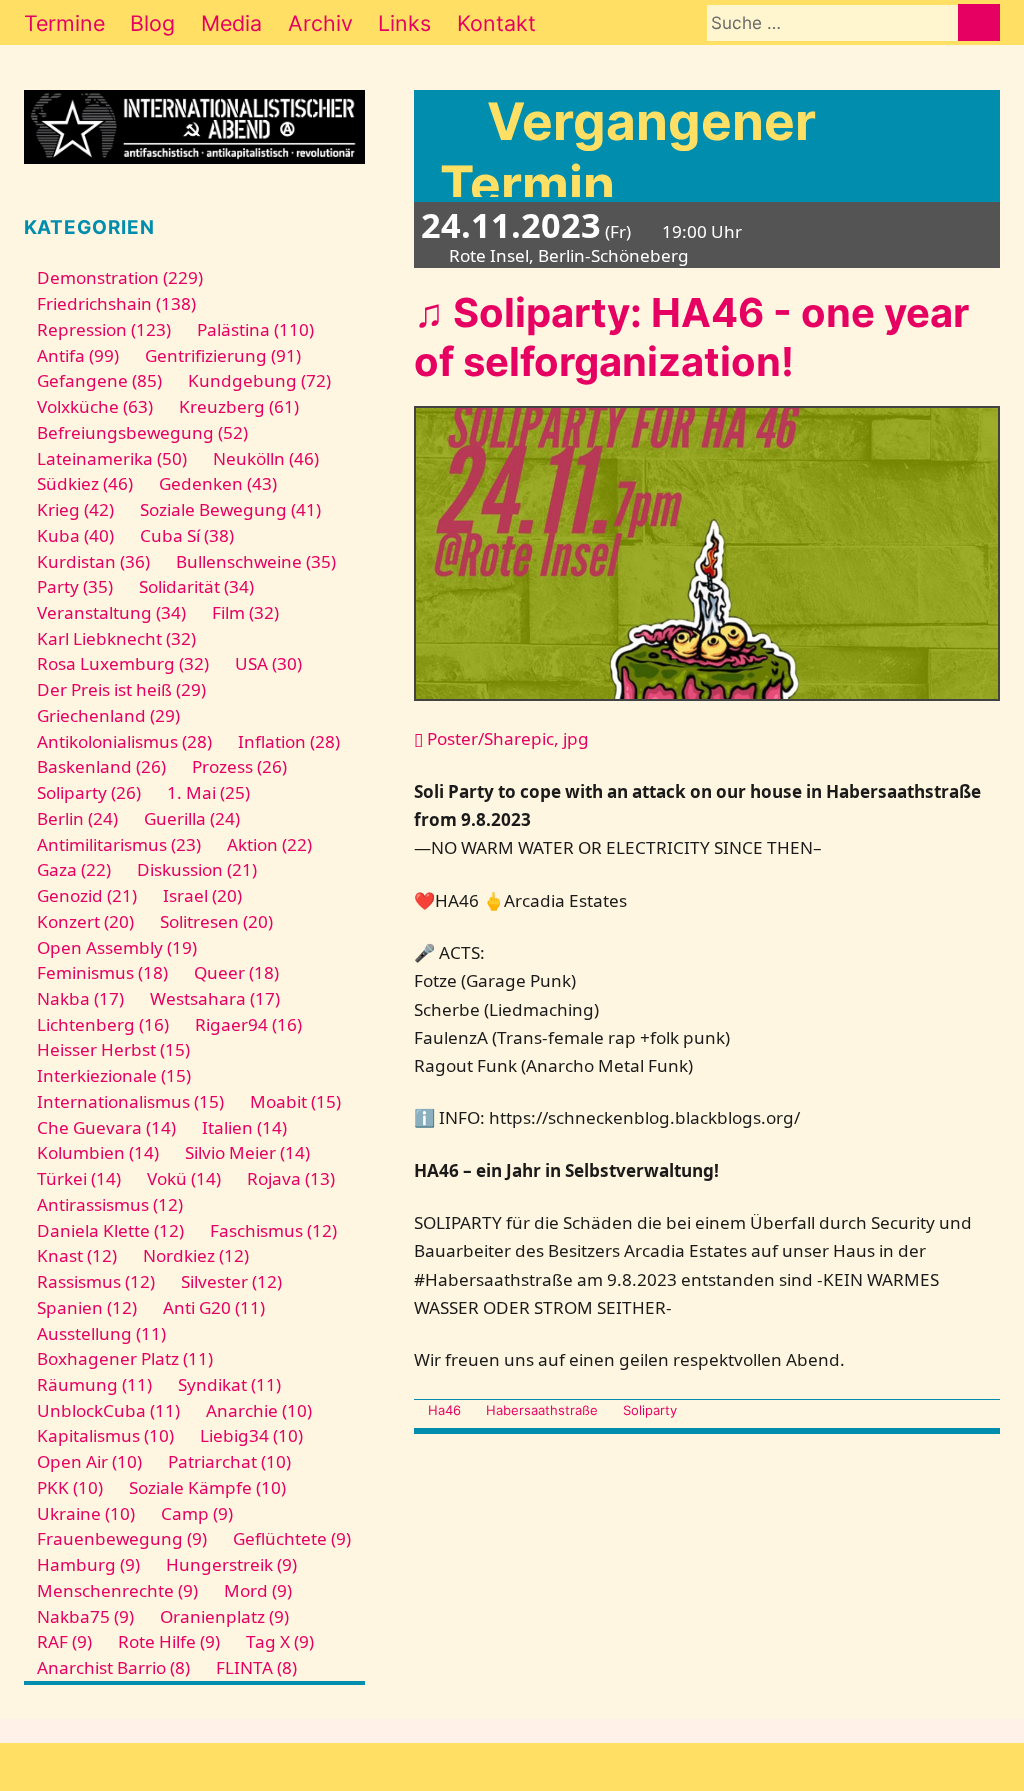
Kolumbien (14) (98, 1152)
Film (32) (245, 612)
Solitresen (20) (216, 921)
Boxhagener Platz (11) (125, 1358)
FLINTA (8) (256, 1667)
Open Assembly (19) (117, 947)
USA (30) (268, 663)
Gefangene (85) (99, 380)
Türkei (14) (79, 1178)
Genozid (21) (87, 895)
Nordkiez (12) (196, 1255)
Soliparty (650, 1410)
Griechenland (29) (108, 715)
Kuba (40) (75, 535)
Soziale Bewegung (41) (230, 509)
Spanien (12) (87, 1307)
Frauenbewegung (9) (122, 1538)
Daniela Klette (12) (110, 1230)
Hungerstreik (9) (231, 1564)
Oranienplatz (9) (224, 1616)
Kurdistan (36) (93, 561)
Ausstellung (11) (101, 1333)
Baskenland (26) (101, 766)
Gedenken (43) (218, 483)
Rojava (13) (291, 1178)
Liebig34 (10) (251, 1435)
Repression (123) (104, 329)
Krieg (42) (75, 509)
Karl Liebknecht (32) (116, 638)
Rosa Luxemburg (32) (123, 663)
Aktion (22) (269, 844)
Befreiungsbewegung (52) (142, 432)
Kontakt (496, 23)
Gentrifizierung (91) (223, 355)
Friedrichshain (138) (116, 303)
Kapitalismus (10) (105, 1435)
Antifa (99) (78, 355)
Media (231, 23)
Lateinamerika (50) (112, 458)
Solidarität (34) (196, 586)
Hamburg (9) (88, 1564)
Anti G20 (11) (214, 1307)
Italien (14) (244, 1127)
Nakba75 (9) (85, 1616)
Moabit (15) (295, 1101)
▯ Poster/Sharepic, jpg (501, 738)
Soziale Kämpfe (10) (207, 1487)
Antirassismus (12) (110, 1204)
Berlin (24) (77, 818)
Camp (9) (197, 1513)
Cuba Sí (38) (187, 535)
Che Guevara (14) (106, 1127)
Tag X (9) (280, 1641)
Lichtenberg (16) (103, 1024)
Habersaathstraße (542, 1410)
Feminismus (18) (102, 972)
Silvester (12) (231, 1281)
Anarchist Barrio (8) (113, 1667)
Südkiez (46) (85, 483)
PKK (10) (70, 1487)
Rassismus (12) (96, 1281)
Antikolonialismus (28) (124, 741)
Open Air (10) (89, 1461)
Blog (152, 23)
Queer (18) (236, 972)
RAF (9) (64, 1641)
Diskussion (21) (197, 869)
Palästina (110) (255, 329)
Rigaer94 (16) (248, 1024)
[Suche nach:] (832, 22)
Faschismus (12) (273, 1230)
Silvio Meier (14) (247, 1152)
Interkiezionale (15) (114, 1075)
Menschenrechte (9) (117, 1590)
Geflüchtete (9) (292, 1538)
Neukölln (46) (266, 458)
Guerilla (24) (192, 818)
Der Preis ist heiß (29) (121, 689)
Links (404, 23)
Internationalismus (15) (130, 1101)
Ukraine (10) (86, 1513)
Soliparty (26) (89, 792)
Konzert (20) (85, 921)
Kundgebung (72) (259, 380)
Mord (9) (258, 1590)
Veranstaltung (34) (111, 612)
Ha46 (444, 1410)
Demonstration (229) (120, 277)
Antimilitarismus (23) (119, 844)
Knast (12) (77, 1255)
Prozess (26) (239, 766)
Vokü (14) (184, 1178)
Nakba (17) (80, 998)
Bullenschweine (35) (256, 561)
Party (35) (75, 586)
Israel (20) (202, 895)
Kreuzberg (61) (239, 406)
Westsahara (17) (215, 998)
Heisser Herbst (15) (113, 1049)
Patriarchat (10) (229, 1461)
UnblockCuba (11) (108, 1410)
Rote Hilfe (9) (169, 1641)
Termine (64, 23)
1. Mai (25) (208, 792)
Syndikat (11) (229, 1384)
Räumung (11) (94, 1384)
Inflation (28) (289, 741)
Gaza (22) (74, 869)
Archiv (320, 23)
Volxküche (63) (95, 406)
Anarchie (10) (259, 1410)
